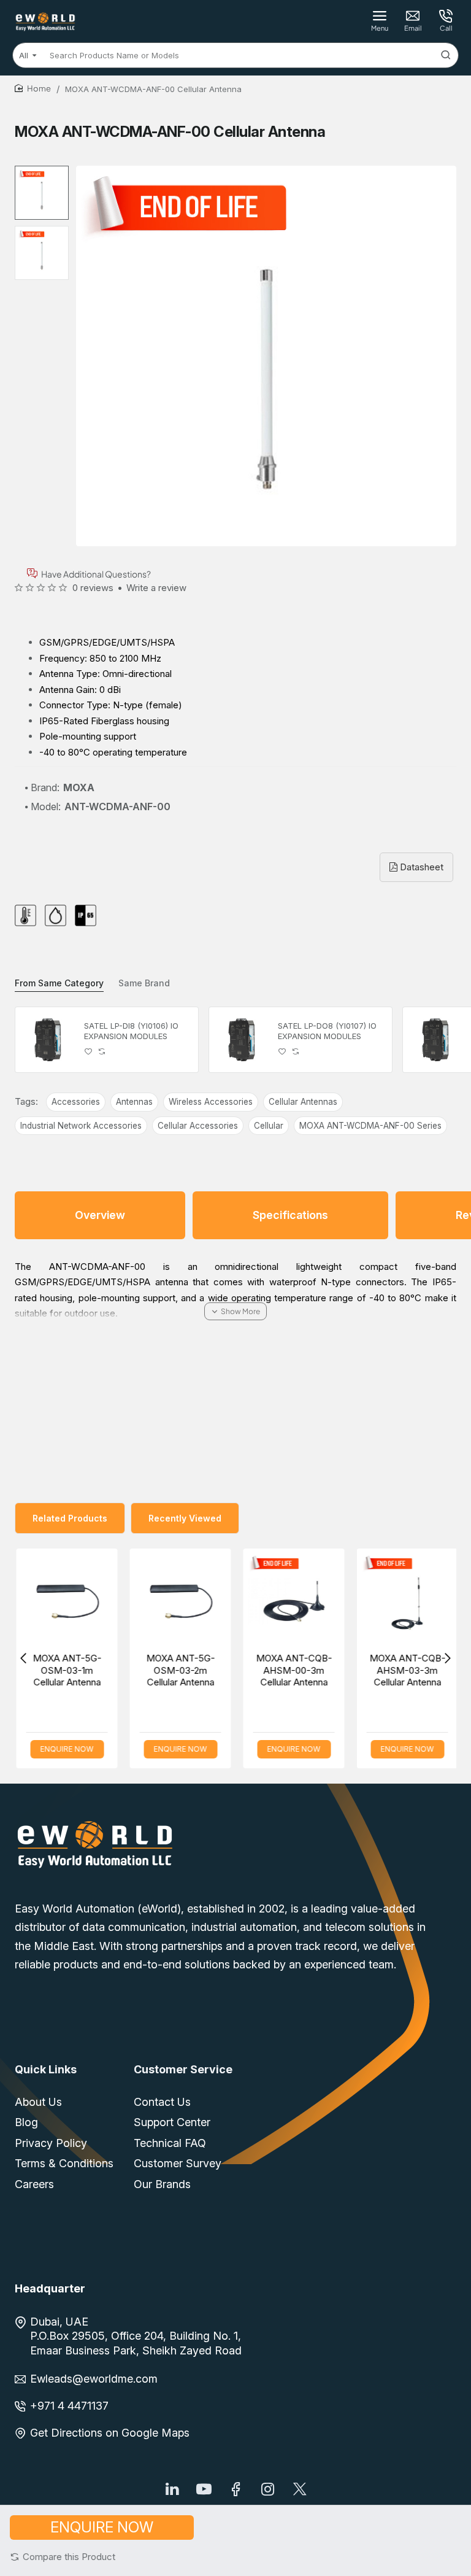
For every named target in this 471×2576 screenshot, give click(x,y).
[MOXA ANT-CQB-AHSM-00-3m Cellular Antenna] (292, 1599)
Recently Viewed (185, 1518)
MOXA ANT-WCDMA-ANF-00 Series (370, 1126)
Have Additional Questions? (96, 574)
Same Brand (144, 983)
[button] (63, 2557)
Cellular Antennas (303, 1102)
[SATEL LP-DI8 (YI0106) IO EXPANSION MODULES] (48, 1040)
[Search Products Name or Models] (446, 55)
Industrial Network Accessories (81, 1126)
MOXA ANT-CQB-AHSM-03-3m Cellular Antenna (406, 1670)
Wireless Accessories (211, 1102)
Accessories (76, 1102)
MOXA (79, 787)
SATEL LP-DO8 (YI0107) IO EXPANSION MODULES (327, 1031)
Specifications (290, 1215)
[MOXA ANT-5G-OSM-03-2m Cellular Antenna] (179, 1599)
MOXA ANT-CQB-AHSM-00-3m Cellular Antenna (293, 1670)
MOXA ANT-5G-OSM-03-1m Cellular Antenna (66, 1670)
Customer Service (183, 2069)
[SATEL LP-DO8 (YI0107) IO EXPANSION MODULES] (242, 1040)
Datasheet (420, 867)
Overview (100, 1215)
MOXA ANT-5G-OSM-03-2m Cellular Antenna (179, 1670)
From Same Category (59, 983)
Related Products (70, 1518)
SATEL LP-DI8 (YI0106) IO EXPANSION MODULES (131, 1031)
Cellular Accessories (198, 1126)
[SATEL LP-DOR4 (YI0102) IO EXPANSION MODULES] (435, 1040)
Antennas (134, 1102)
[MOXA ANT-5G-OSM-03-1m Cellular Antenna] (65, 1599)
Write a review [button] (156, 588)
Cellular (269, 1126)
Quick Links (46, 2069)
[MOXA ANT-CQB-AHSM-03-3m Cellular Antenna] (406, 1599)
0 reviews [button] (93, 588)
